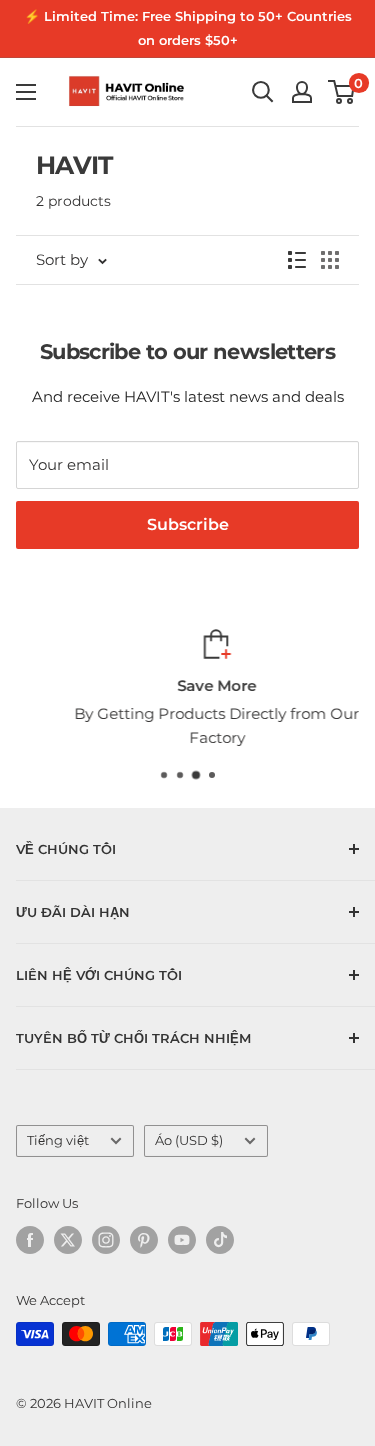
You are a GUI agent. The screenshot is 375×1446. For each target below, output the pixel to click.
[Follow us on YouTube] (182, 1240)
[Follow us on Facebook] (30, 1240)
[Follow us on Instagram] (106, 1240)
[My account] (302, 92)
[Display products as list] (297, 260)
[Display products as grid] (330, 260)
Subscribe (188, 524)
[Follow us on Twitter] (68, 1240)
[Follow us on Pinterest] (144, 1240)
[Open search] (263, 92)
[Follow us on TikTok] (220, 1240)
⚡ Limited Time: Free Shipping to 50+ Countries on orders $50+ (188, 28)
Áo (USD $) (189, 1140)
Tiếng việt (58, 1140)
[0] (342, 92)
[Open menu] (26, 92)
